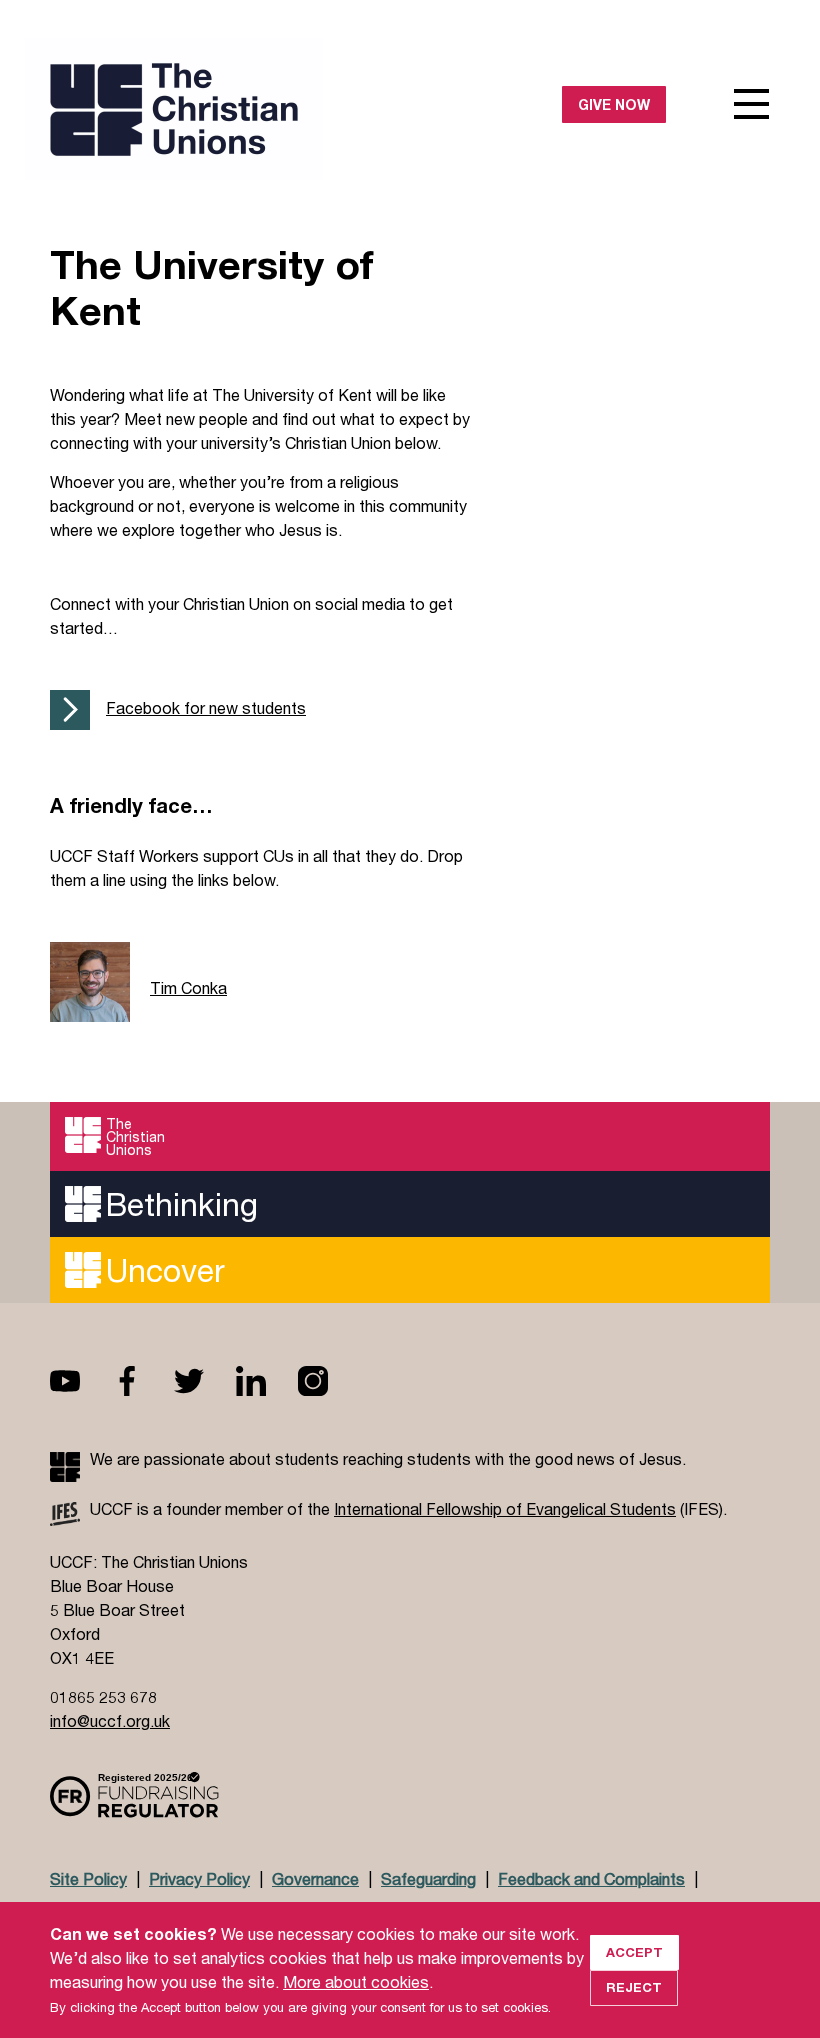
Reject (634, 1987)
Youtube (81, 1381)
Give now (614, 104)
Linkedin (267, 1381)
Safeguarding (428, 1878)
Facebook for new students (206, 707)
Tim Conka (188, 987)
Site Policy (88, 1878)
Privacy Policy (199, 1878)
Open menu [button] (752, 104)
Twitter (205, 1381)
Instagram (329, 1381)
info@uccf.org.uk (110, 1720)
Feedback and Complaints (591, 1878)
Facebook (143, 1381)
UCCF (230, 109)
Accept (634, 1952)
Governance (315, 1878)
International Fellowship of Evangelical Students (505, 1508)
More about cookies (356, 1981)
